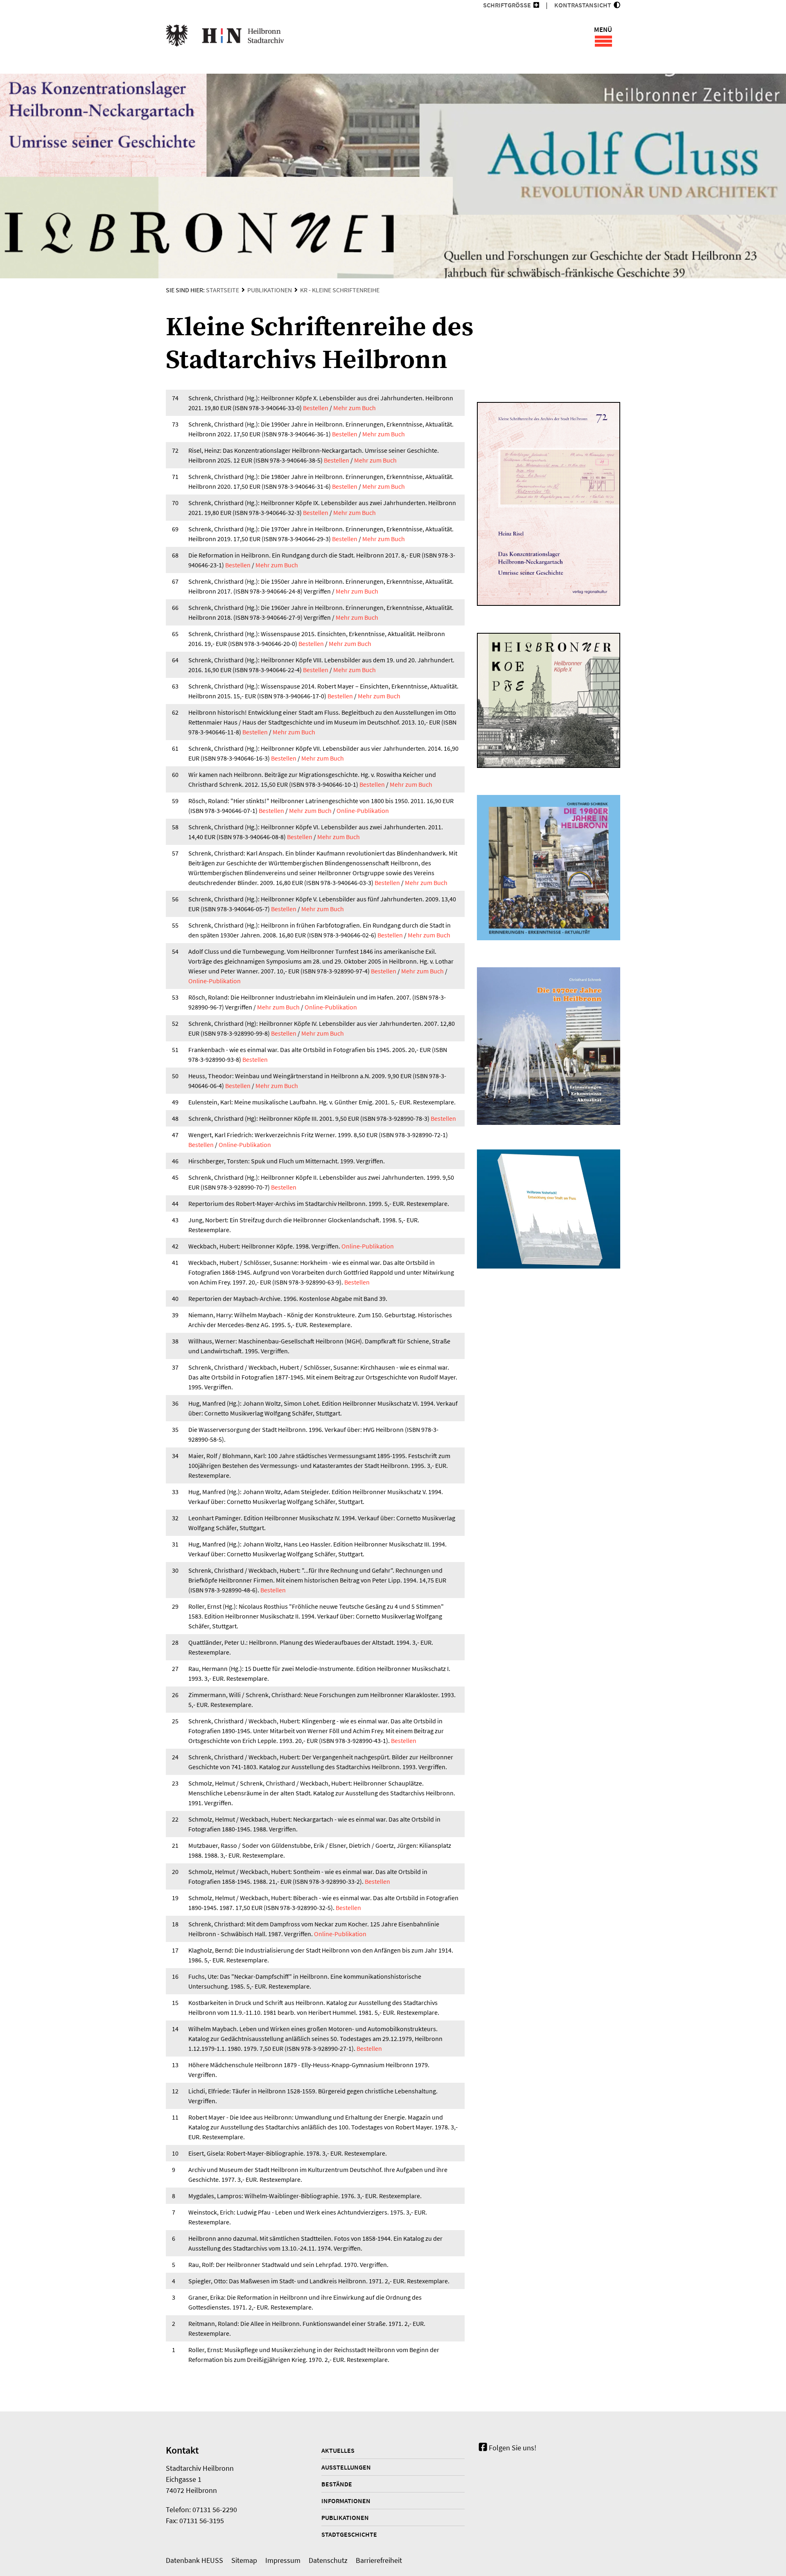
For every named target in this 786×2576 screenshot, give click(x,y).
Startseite (222, 290)
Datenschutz (328, 2560)
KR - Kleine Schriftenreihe (340, 290)
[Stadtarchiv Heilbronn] (225, 37)
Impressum (283, 2560)
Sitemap (244, 2560)
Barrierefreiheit (379, 2560)
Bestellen (316, 408)
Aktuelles (338, 2450)
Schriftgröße (507, 5)
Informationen (346, 2501)
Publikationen (270, 290)
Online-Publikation (363, 811)
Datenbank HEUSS (194, 2560)
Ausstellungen (346, 2467)
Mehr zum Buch (355, 408)
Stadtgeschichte (349, 2534)
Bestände (337, 2484)
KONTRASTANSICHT (584, 5)
